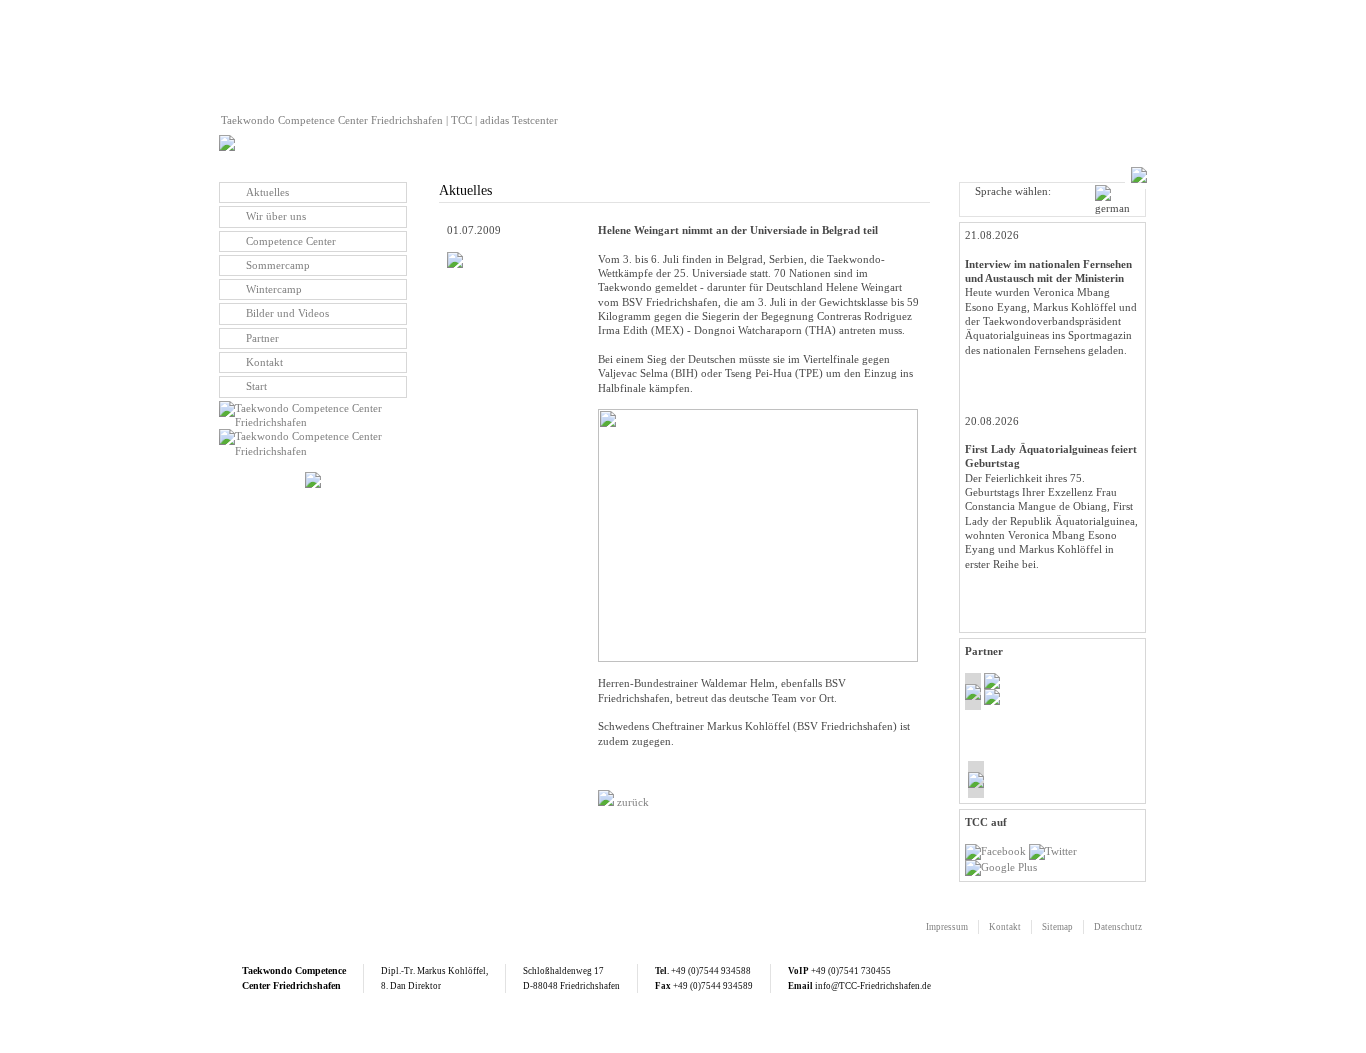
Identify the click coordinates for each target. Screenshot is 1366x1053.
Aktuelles (267, 192)
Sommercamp (278, 265)
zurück (631, 802)
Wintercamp (274, 289)
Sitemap (1057, 927)
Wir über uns (276, 216)
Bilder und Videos (287, 313)
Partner (262, 338)
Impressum (947, 927)
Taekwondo (267, 970)
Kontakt (264, 362)
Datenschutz (1118, 927)
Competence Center (291, 241)
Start (256, 386)
